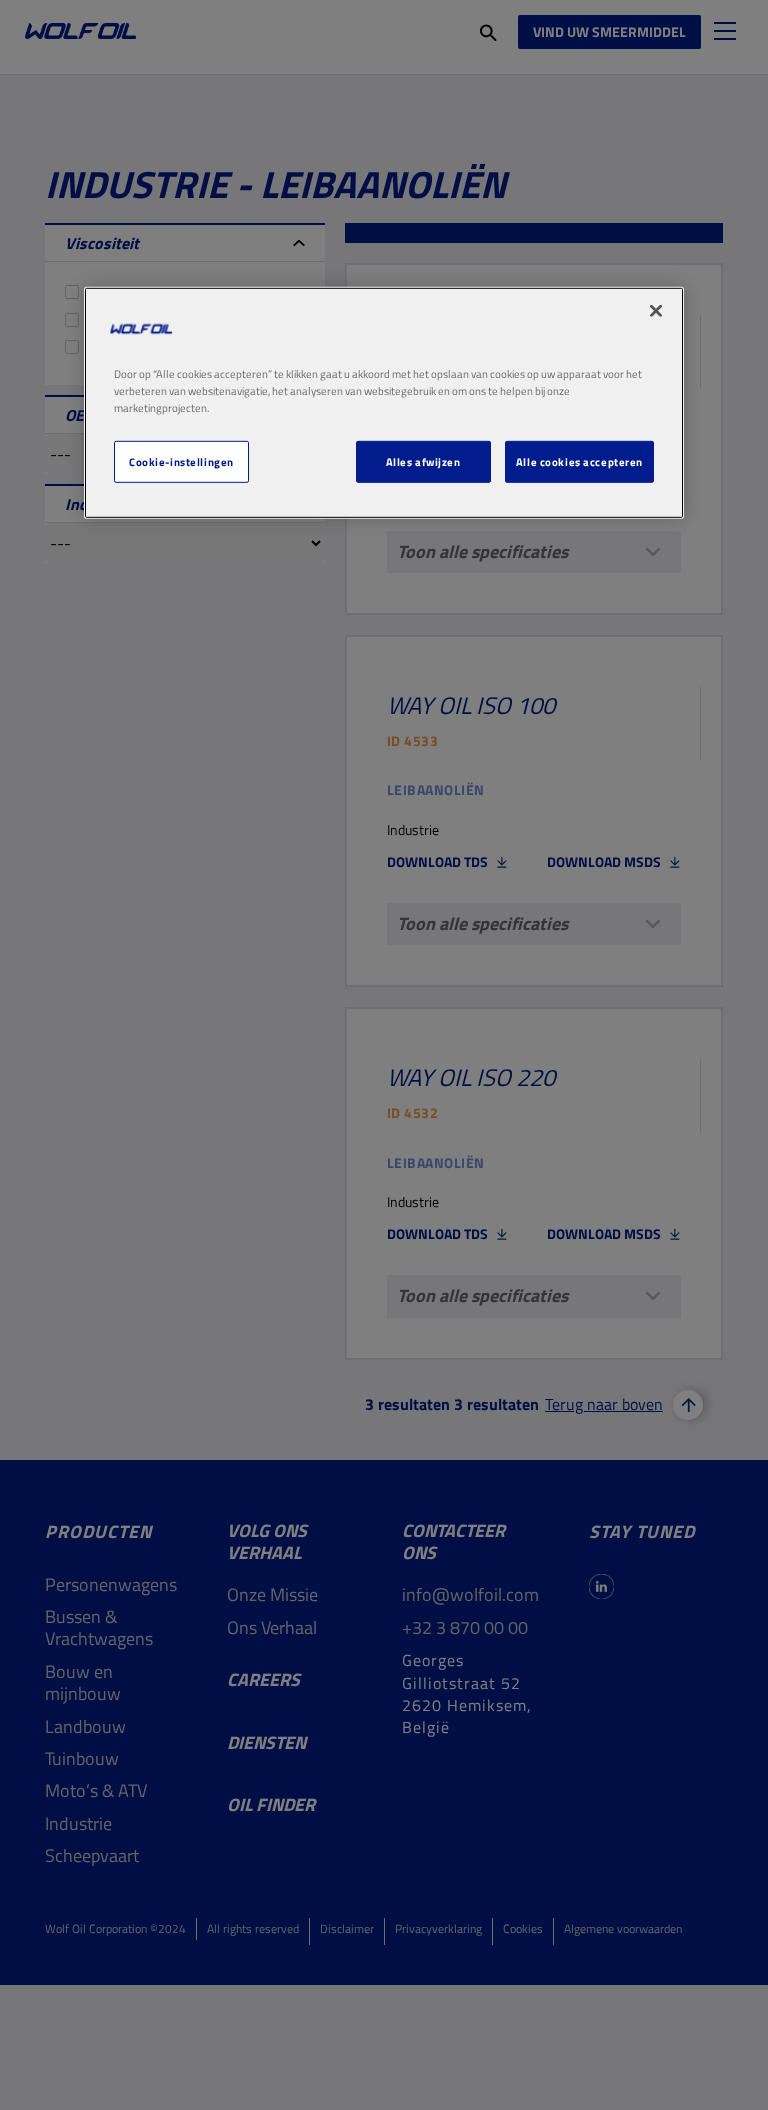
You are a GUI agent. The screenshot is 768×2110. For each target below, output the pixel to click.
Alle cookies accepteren (579, 461)
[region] (384, 402)
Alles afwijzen (423, 461)
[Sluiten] (656, 310)
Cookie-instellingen (181, 461)
